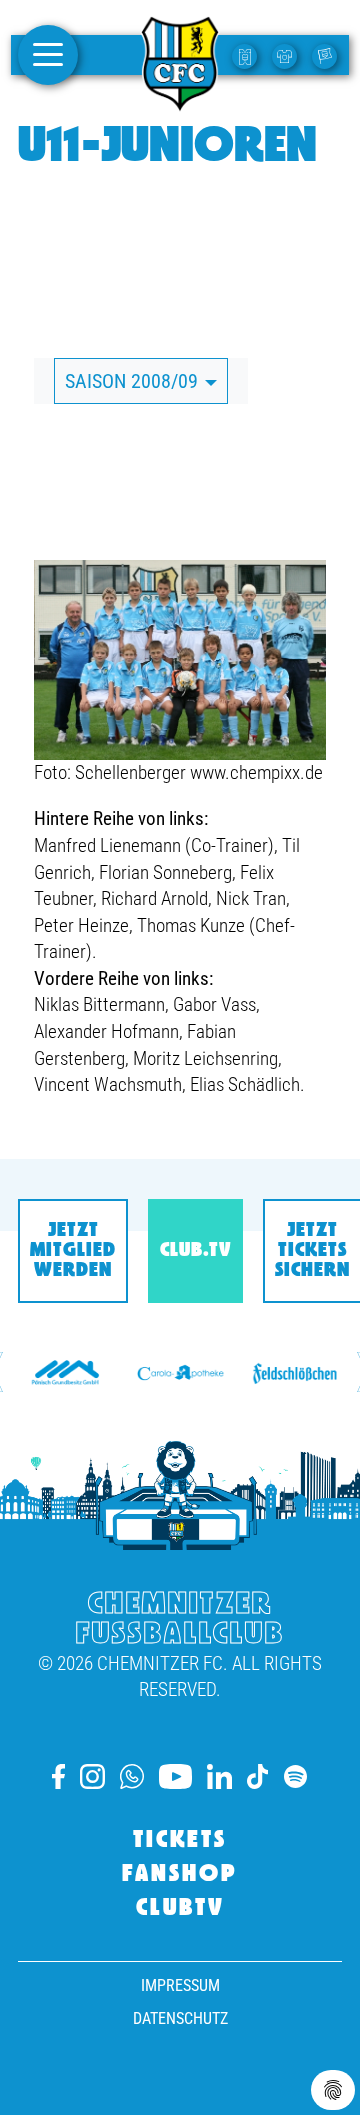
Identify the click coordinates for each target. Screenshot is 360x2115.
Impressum (180, 1985)
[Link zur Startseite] (180, 103)
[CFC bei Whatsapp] (132, 1776)
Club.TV (195, 1251)
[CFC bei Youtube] (175, 1776)
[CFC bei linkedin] (219, 1776)
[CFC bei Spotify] (295, 1776)
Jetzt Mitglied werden (73, 1251)
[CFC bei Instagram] (92, 1776)
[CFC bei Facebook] (58, 1776)
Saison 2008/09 (134, 381)
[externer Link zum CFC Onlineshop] (287, 55)
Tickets (180, 1841)
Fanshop (180, 1875)
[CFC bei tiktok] (258, 1776)
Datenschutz (180, 2018)
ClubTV (180, 1909)
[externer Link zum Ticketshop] (247, 55)
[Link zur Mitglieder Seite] (327, 55)
